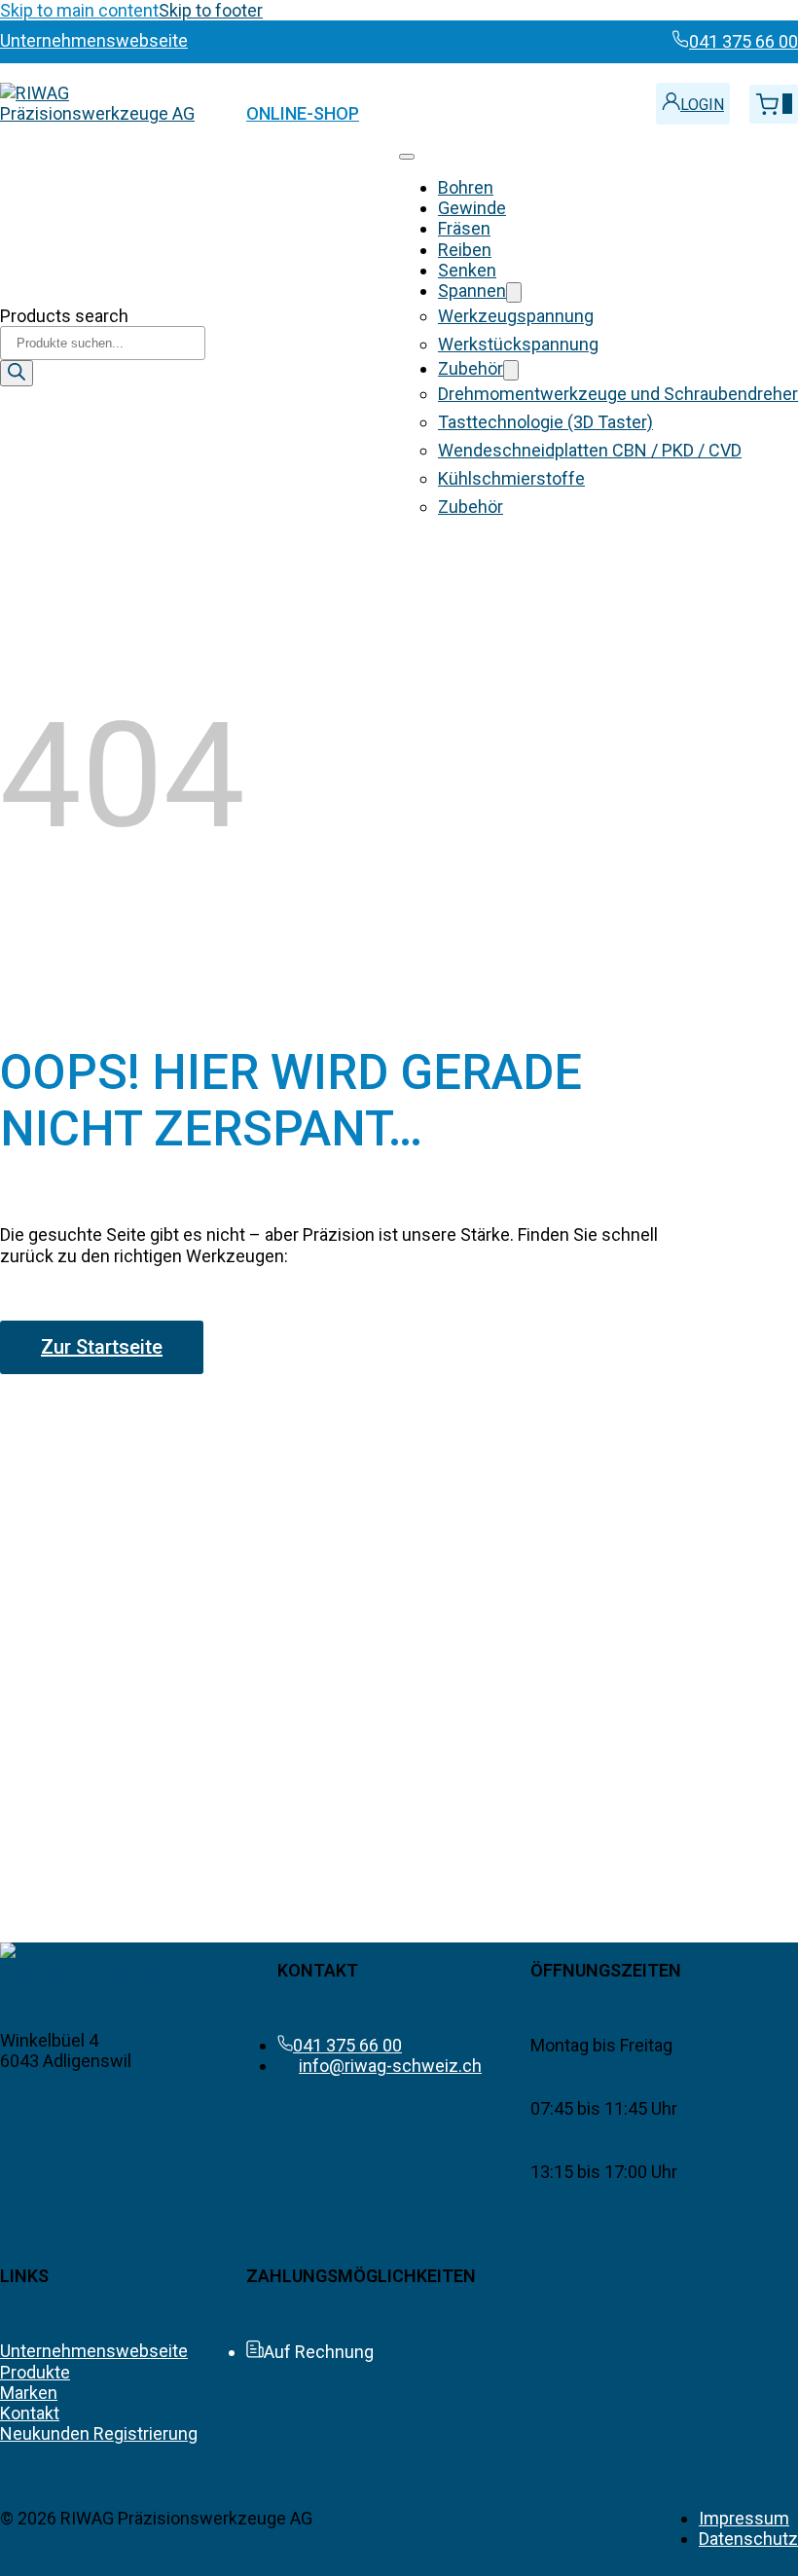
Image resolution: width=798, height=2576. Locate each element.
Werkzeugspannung (516, 316)
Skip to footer (211, 10)
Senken (467, 270)
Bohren (466, 187)
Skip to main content (79, 10)
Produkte (35, 2372)
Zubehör (471, 368)
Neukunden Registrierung (99, 2433)
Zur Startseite (102, 1347)
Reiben (465, 250)
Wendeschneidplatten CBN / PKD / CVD (590, 450)
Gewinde (472, 208)
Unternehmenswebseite (94, 2351)
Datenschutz (748, 2539)
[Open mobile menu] (407, 157)
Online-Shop (303, 113)
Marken (29, 2393)
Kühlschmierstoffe (511, 478)
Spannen (472, 290)
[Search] (17, 373)
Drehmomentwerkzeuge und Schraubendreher (618, 394)
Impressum (744, 2518)
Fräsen (464, 228)
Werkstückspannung (518, 344)
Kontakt (30, 2413)
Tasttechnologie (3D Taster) (545, 422)
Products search (64, 316)
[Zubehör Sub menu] (511, 370)
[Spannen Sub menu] (514, 292)
